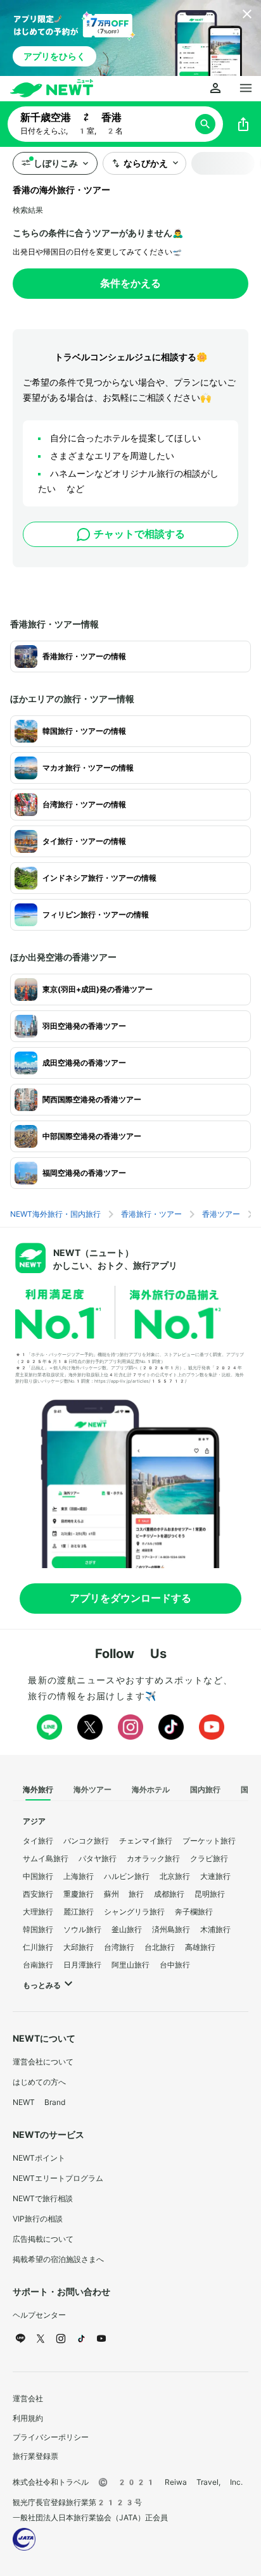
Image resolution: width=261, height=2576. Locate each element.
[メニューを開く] (246, 89)
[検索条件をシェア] (243, 124)
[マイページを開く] (215, 89)
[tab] (38, 1790)
